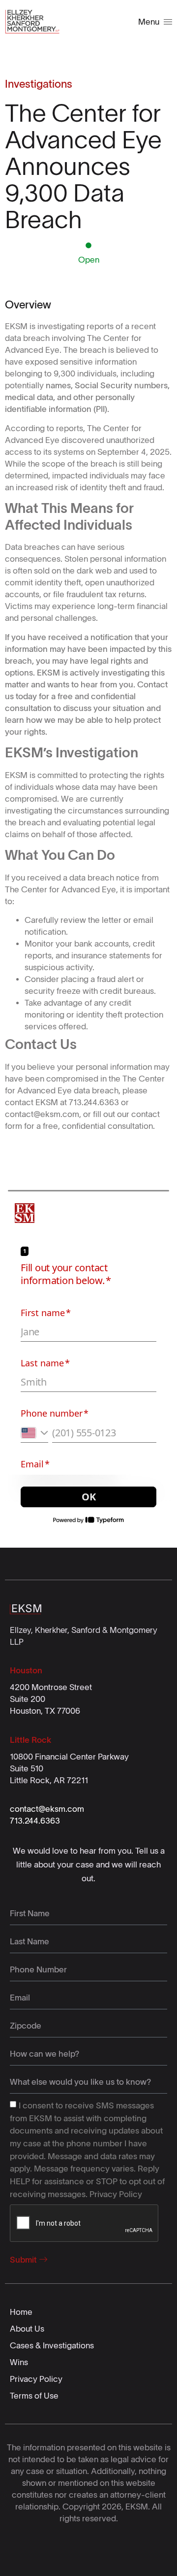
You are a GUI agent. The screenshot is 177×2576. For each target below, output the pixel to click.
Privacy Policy (116, 2194)
